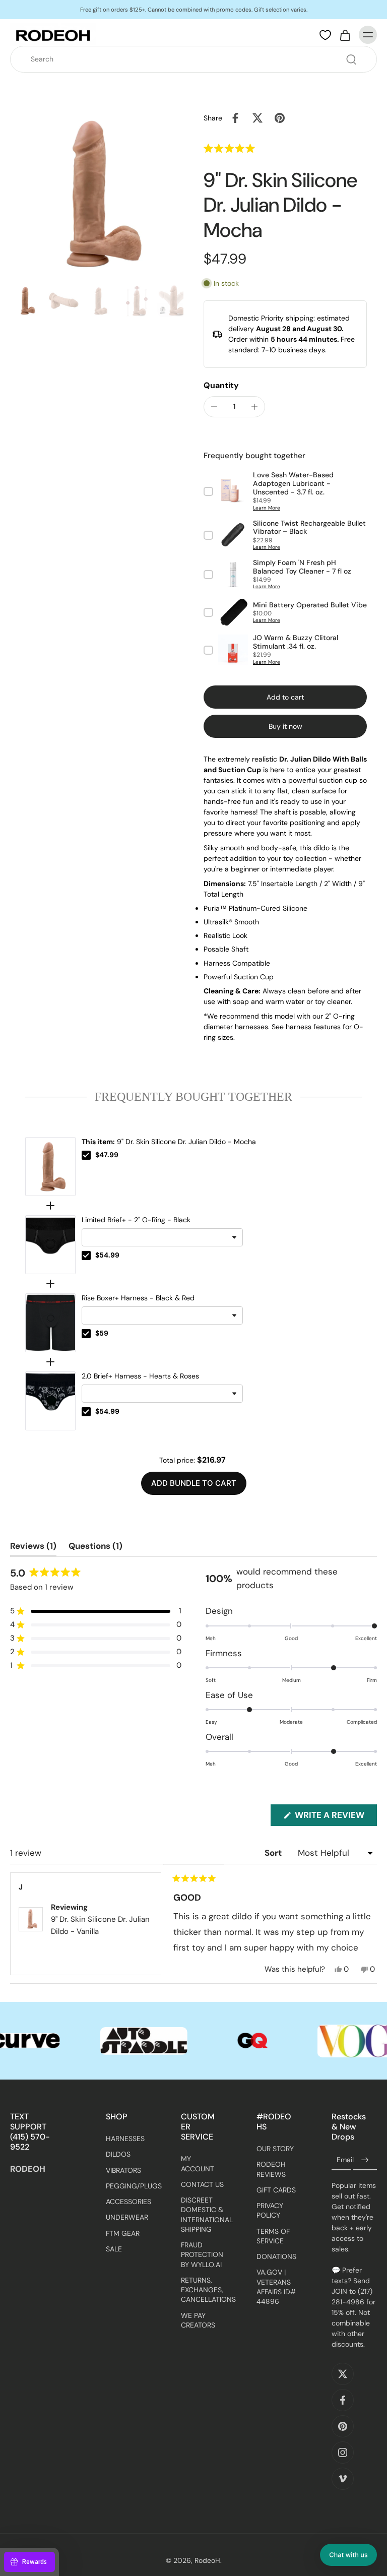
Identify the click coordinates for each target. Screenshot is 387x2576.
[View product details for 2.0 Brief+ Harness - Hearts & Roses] (50, 1401)
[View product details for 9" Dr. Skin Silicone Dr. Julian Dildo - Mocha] (50, 1167)
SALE (114, 2249)
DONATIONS (276, 2257)
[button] (248, 148)
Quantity (221, 385)
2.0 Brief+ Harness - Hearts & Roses (140, 1376)
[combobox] (197, 59)
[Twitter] (343, 2374)
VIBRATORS (123, 2170)
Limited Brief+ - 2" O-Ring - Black (136, 1220)
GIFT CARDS (276, 2190)
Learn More (267, 508)
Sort (274, 1853)
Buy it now (285, 726)
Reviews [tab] (33, 1548)
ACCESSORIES (128, 2202)
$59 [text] (102, 1333)
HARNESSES (125, 2139)
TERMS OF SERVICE (273, 2236)
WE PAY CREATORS (198, 2320)
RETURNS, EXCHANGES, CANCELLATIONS (204, 2290)
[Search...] (351, 59)
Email (345, 2160)
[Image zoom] (97, 194)
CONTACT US (202, 2184)
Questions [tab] (95, 1548)
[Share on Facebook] (235, 118)
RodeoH (207, 2561)
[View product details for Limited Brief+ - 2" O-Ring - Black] (50, 1245)
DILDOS (118, 2155)
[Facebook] (343, 2401)
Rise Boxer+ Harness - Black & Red (138, 1298)
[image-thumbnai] (26, 301)
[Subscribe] (365, 2161)
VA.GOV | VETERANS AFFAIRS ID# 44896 (276, 2287)
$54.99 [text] (107, 1255)
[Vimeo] (343, 2479)
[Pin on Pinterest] (280, 118)
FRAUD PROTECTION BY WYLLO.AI (202, 2255)
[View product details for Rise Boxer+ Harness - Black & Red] (50, 1323)
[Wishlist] (325, 35)
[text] (193, 1097)
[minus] (214, 407)
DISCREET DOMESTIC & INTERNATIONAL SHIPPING (204, 2215)
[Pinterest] (343, 2427)
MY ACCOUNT (198, 2164)
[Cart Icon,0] (345, 35)
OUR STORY (275, 2149)
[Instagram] (343, 2453)
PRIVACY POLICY (270, 2211)
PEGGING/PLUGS (128, 2186)
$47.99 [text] (107, 1155)
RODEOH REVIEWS (271, 2170)
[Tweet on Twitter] (257, 118)
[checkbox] (86, 1155)
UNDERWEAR (127, 2218)
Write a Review (335, 1817)
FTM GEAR (123, 2233)
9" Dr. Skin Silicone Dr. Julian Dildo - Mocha (169, 1142)
